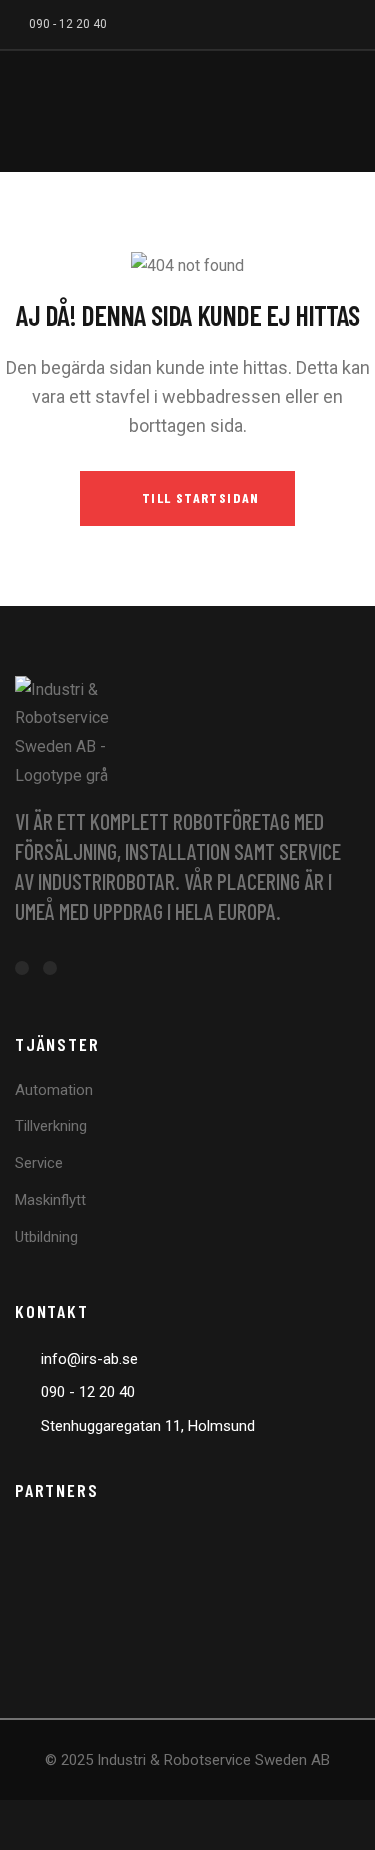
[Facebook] (325, 22)
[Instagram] (358, 22)
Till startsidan (199, 497)
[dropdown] (340, 111)
